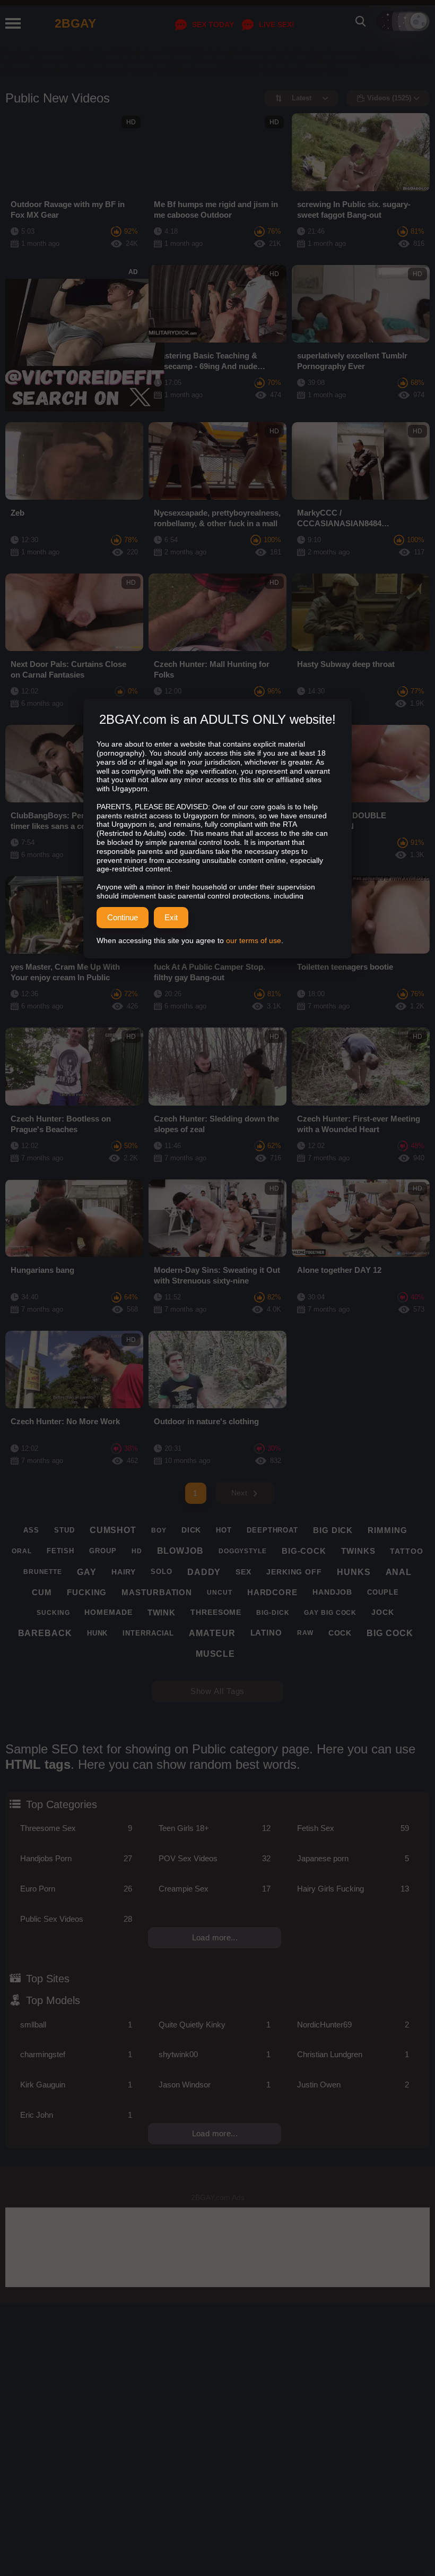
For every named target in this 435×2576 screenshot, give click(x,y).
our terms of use (254, 940)
